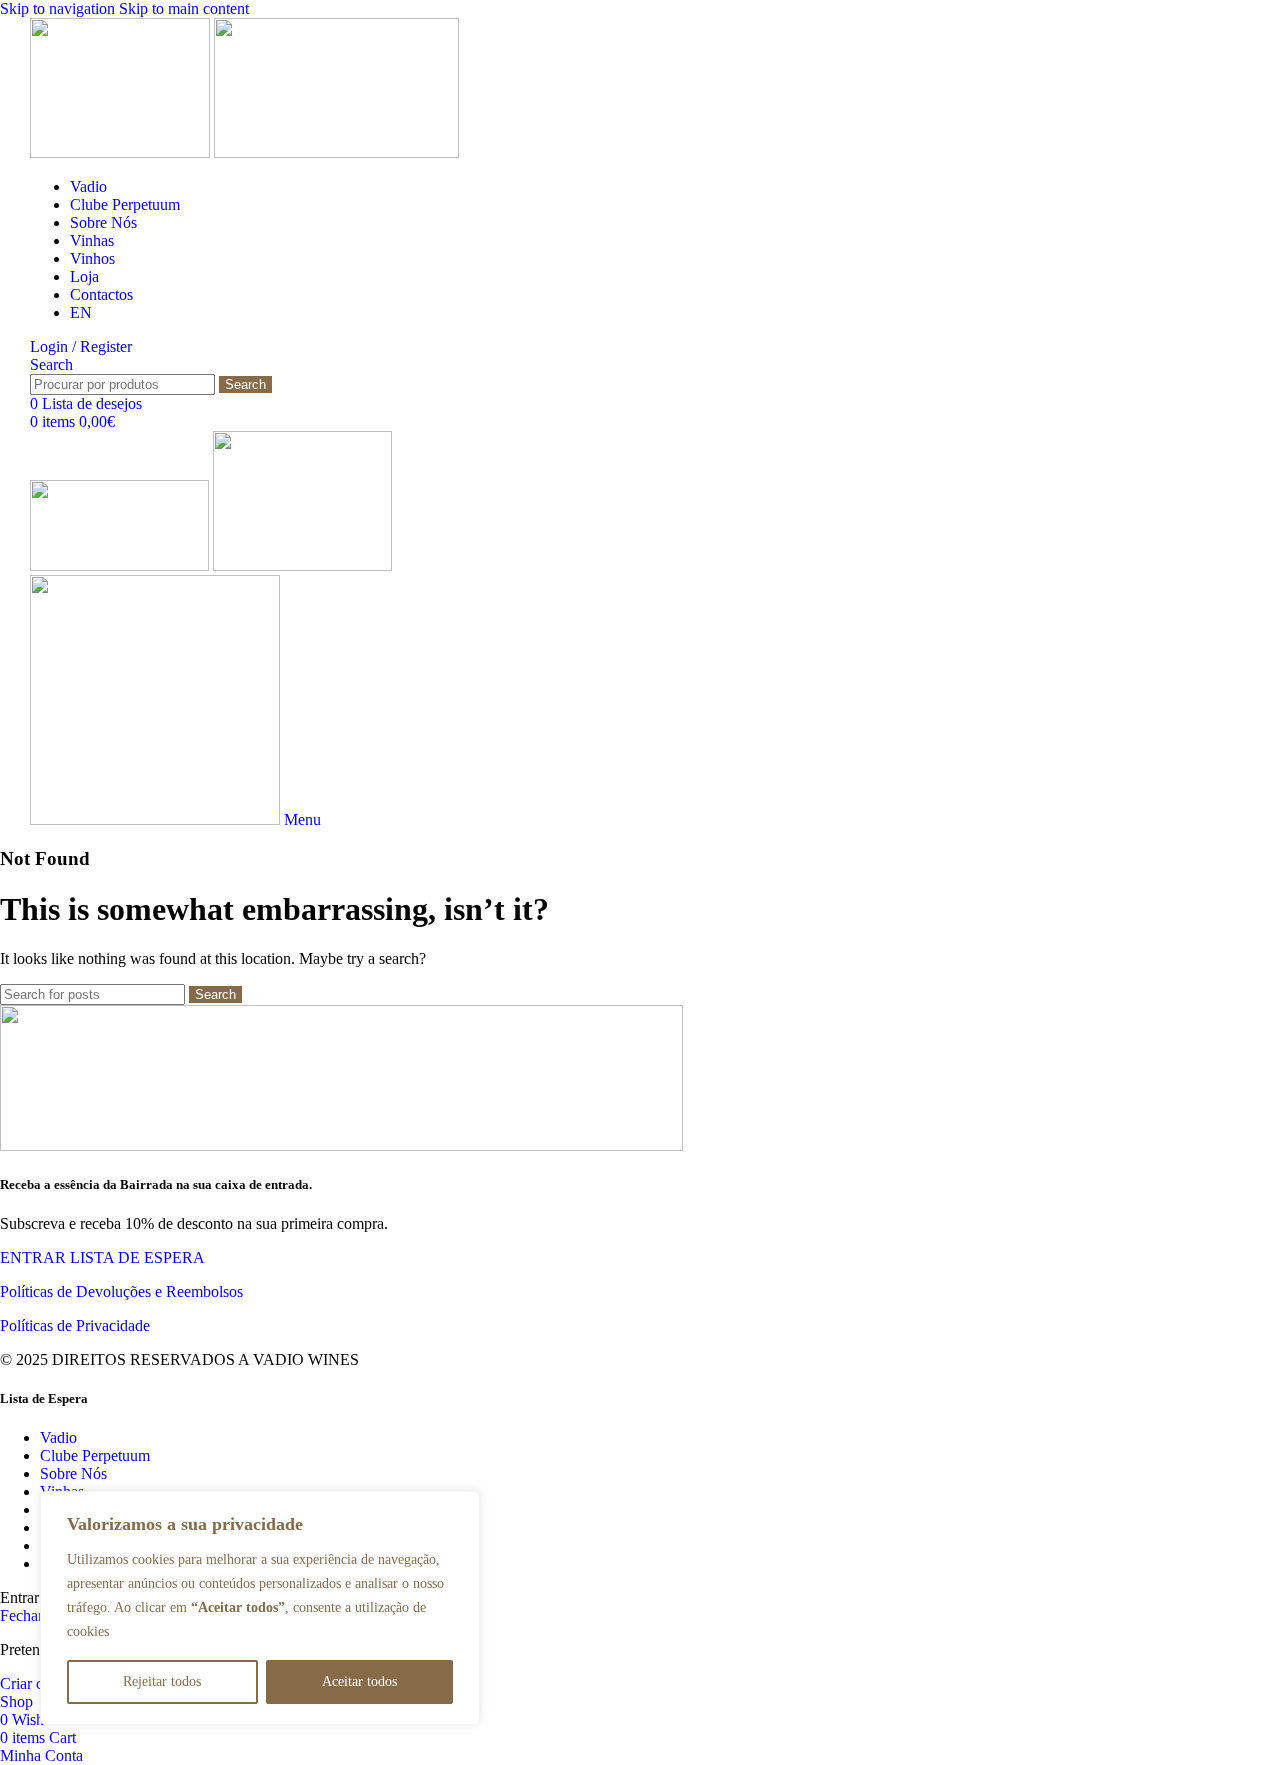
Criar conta (35, 1683)
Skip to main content (184, 8)
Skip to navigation (59, 8)
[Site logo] (122, 152)
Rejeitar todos (162, 1681)
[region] (260, 1608)
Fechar (21, 1615)
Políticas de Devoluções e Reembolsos (121, 1291)
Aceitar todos (359, 1681)
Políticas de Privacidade (75, 1325)
